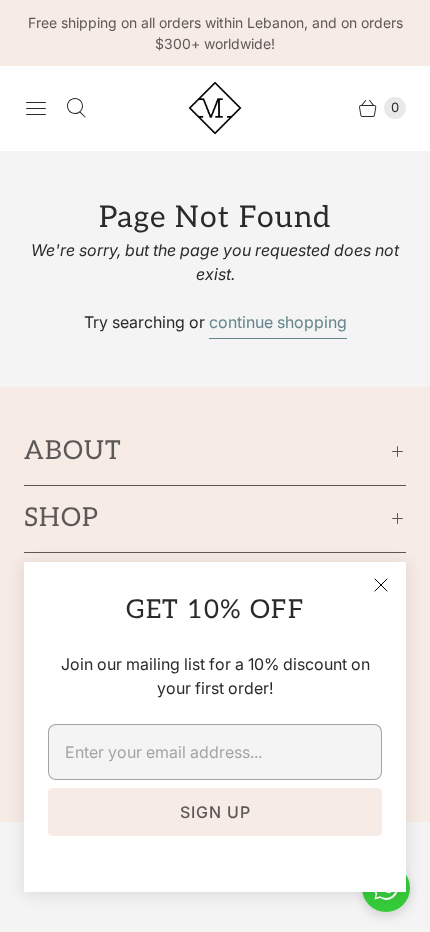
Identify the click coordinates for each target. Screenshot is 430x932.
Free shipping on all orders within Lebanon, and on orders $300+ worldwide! (215, 33)
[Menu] (36, 108)
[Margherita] (215, 108)
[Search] (76, 108)
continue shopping (278, 322)
